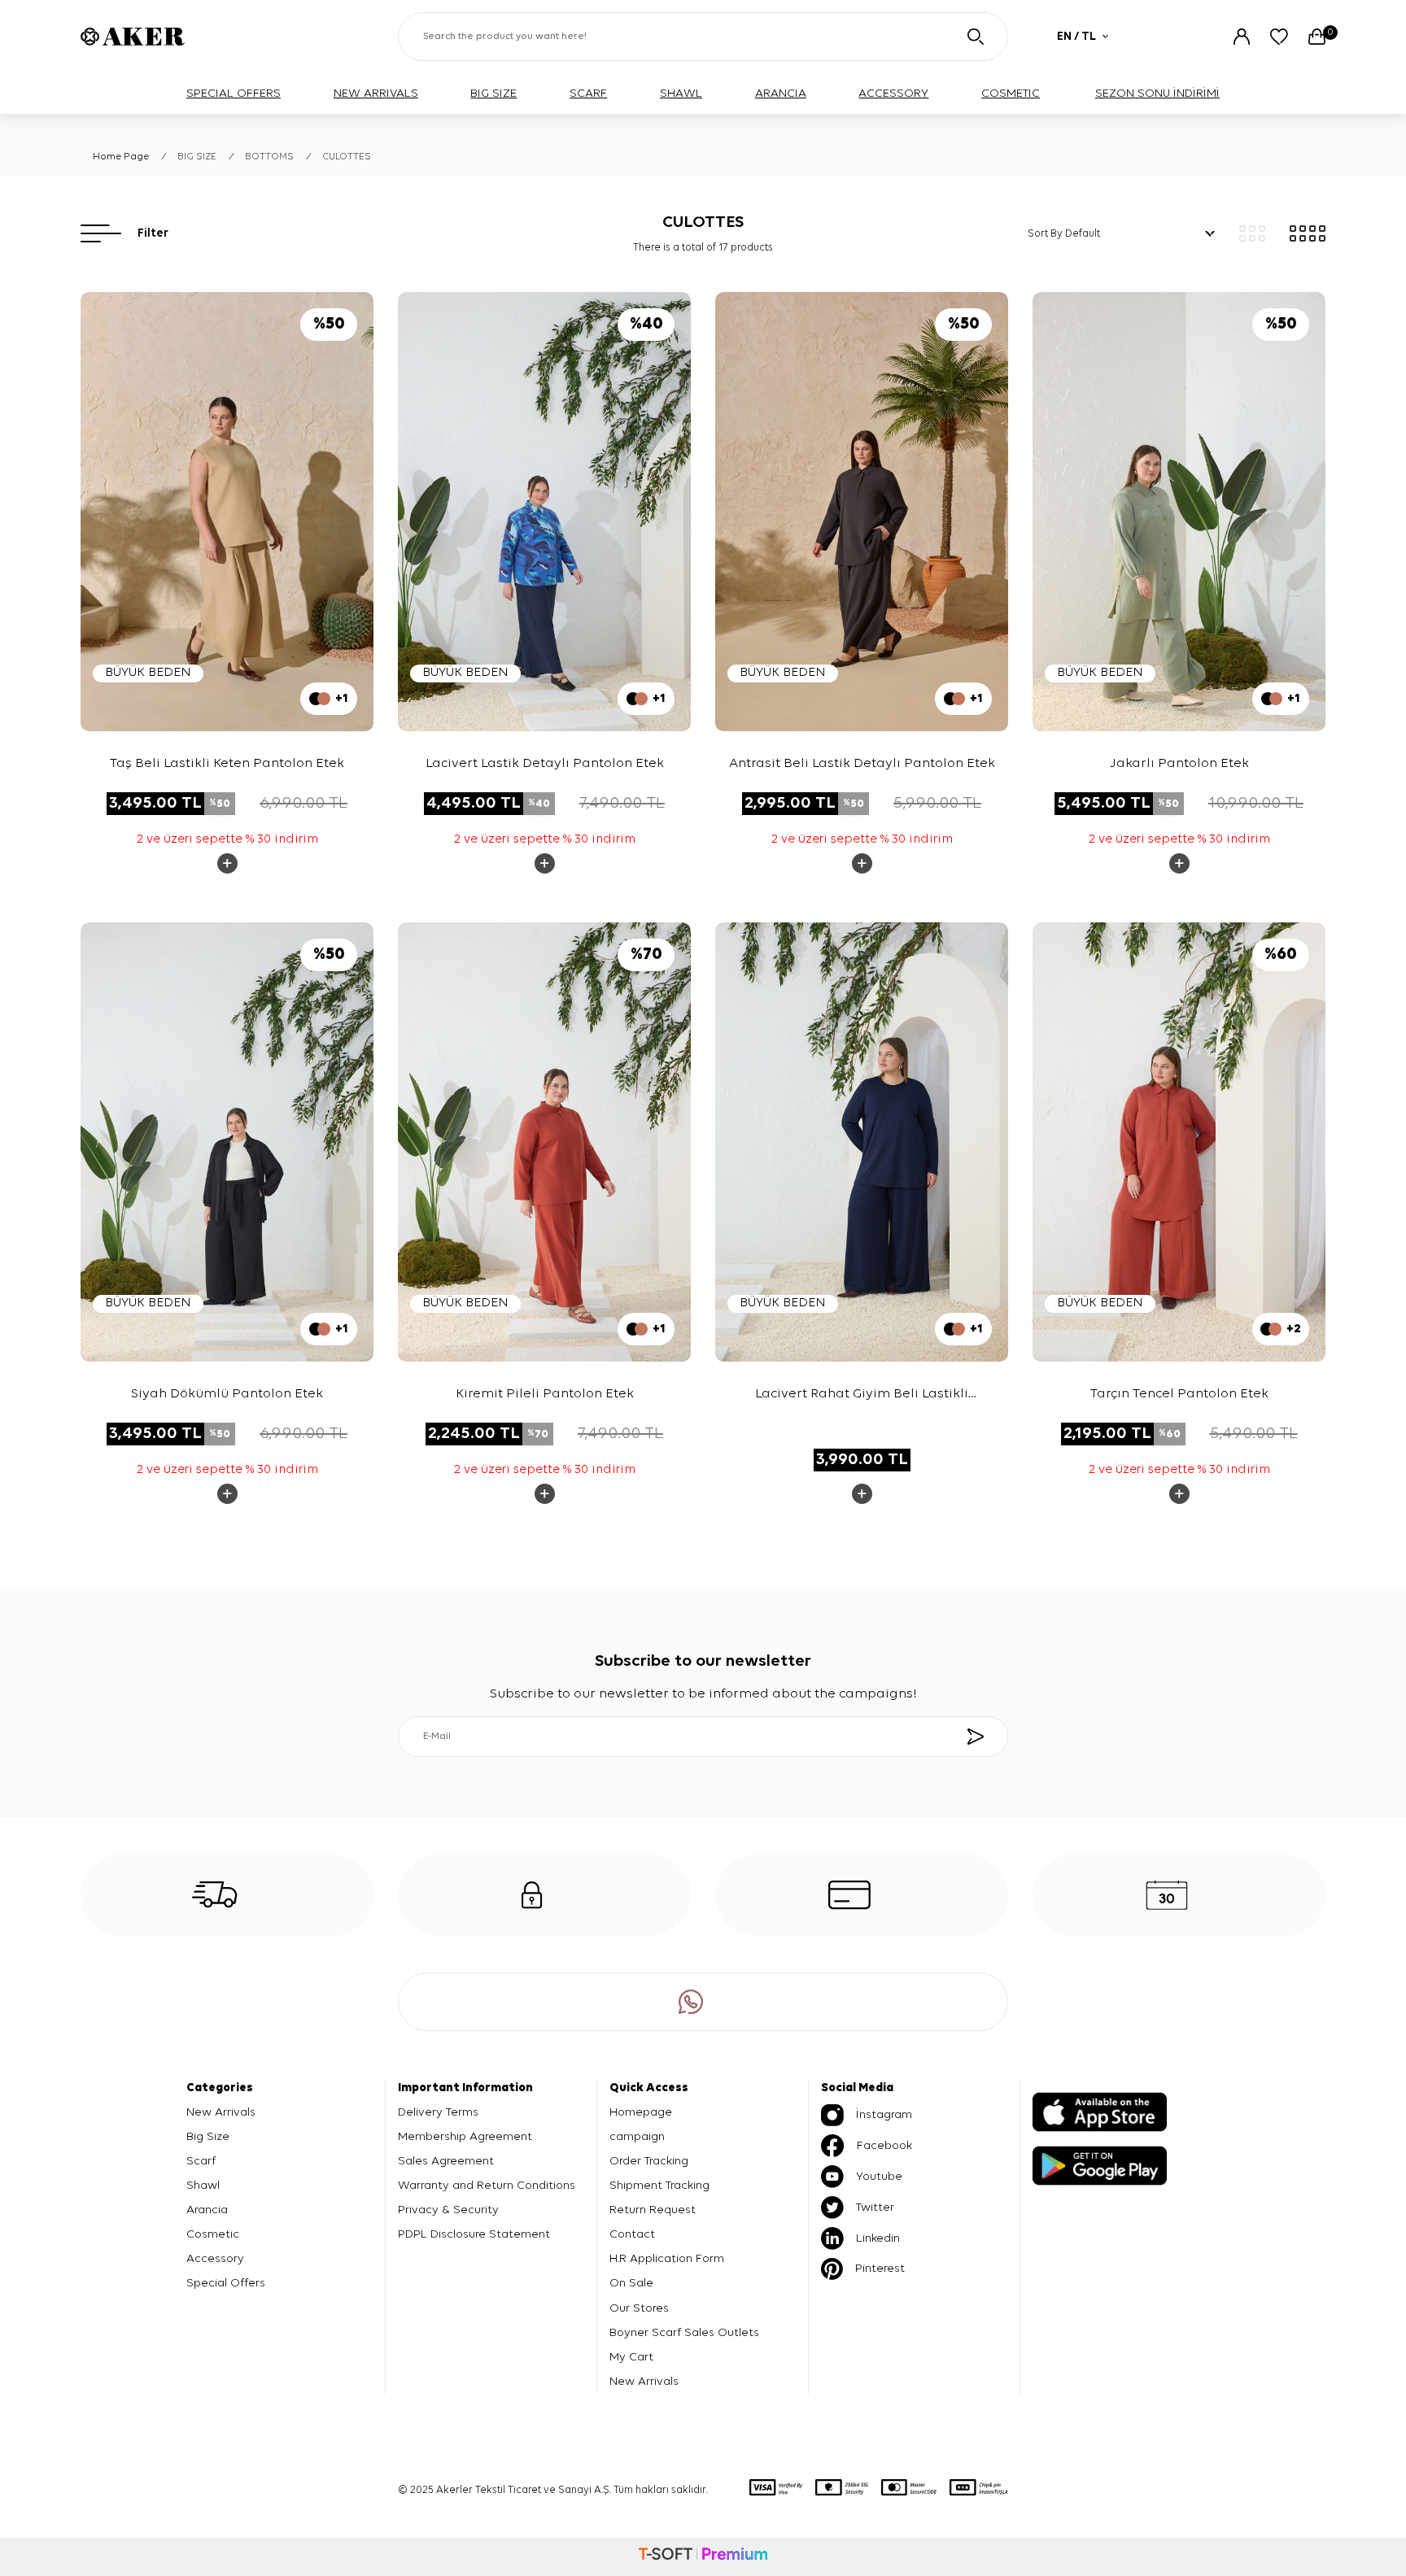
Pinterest (880, 2268)
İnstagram (884, 2114)
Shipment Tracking (659, 2185)
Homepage (641, 2112)
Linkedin (878, 2238)
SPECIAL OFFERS (234, 93)
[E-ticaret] (703, 2556)
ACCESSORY (893, 93)
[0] (1317, 37)
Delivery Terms (438, 2112)
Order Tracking (649, 2161)
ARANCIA (781, 93)
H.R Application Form (667, 2258)
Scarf (201, 2161)
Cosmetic (213, 2234)
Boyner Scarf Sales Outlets (684, 2332)
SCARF (588, 93)
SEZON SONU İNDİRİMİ (1157, 93)
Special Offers (226, 2283)
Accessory (215, 2258)
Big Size (208, 2136)
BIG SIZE (493, 93)
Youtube (879, 2176)
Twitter (875, 2207)
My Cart (631, 2357)
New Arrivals (221, 2112)
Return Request (653, 2210)
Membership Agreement (465, 2136)
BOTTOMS (269, 157)
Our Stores (639, 2308)
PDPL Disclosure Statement (474, 2234)
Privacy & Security (448, 2210)
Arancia (207, 2210)
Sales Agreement (446, 2161)
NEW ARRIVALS (376, 93)
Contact (632, 2234)
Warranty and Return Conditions (487, 2185)
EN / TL (1076, 36)
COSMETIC (1011, 93)
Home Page (121, 157)
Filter (153, 233)
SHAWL (681, 93)
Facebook (884, 2145)
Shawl (203, 2185)
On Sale (631, 2283)
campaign (637, 2136)
